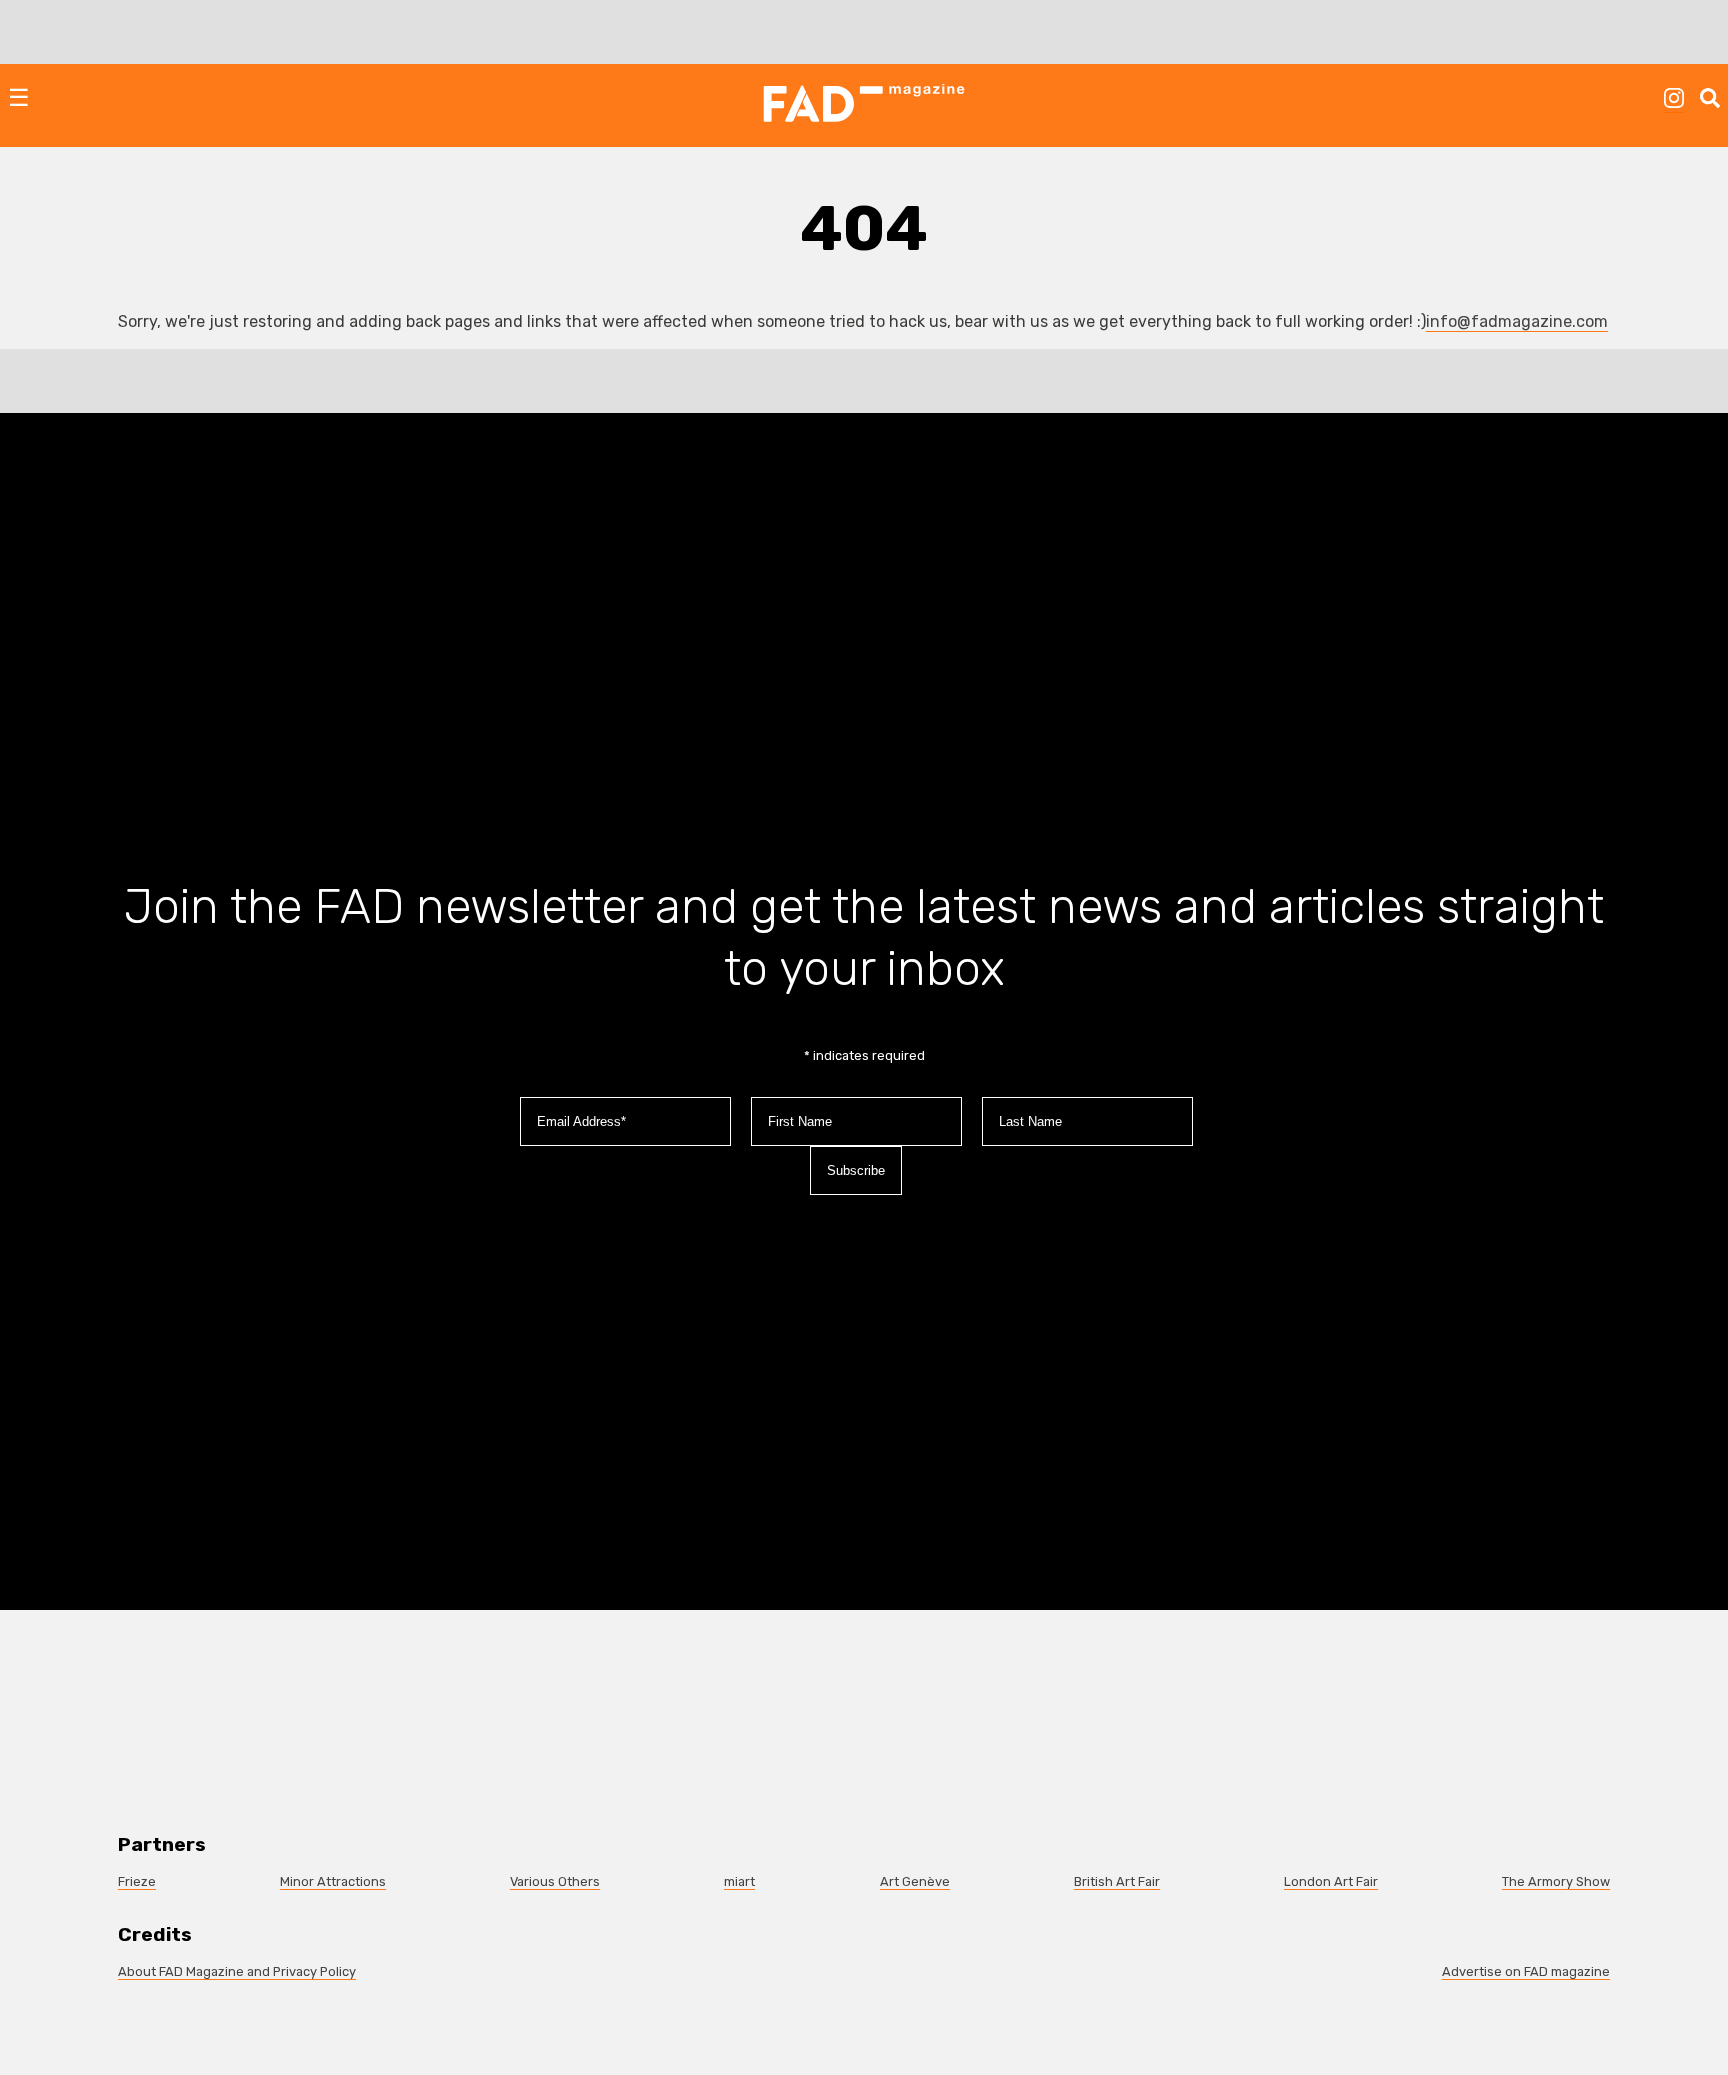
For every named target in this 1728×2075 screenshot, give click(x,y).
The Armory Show (1556, 1881)
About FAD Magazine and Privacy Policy (237, 1971)
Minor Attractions (333, 1881)
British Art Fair (1117, 1881)
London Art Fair (1331, 1881)
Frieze (137, 1881)
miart (739, 1881)
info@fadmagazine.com (1517, 321)
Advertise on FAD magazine (1526, 1971)
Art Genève (915, 1881)
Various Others (555, 1881)
